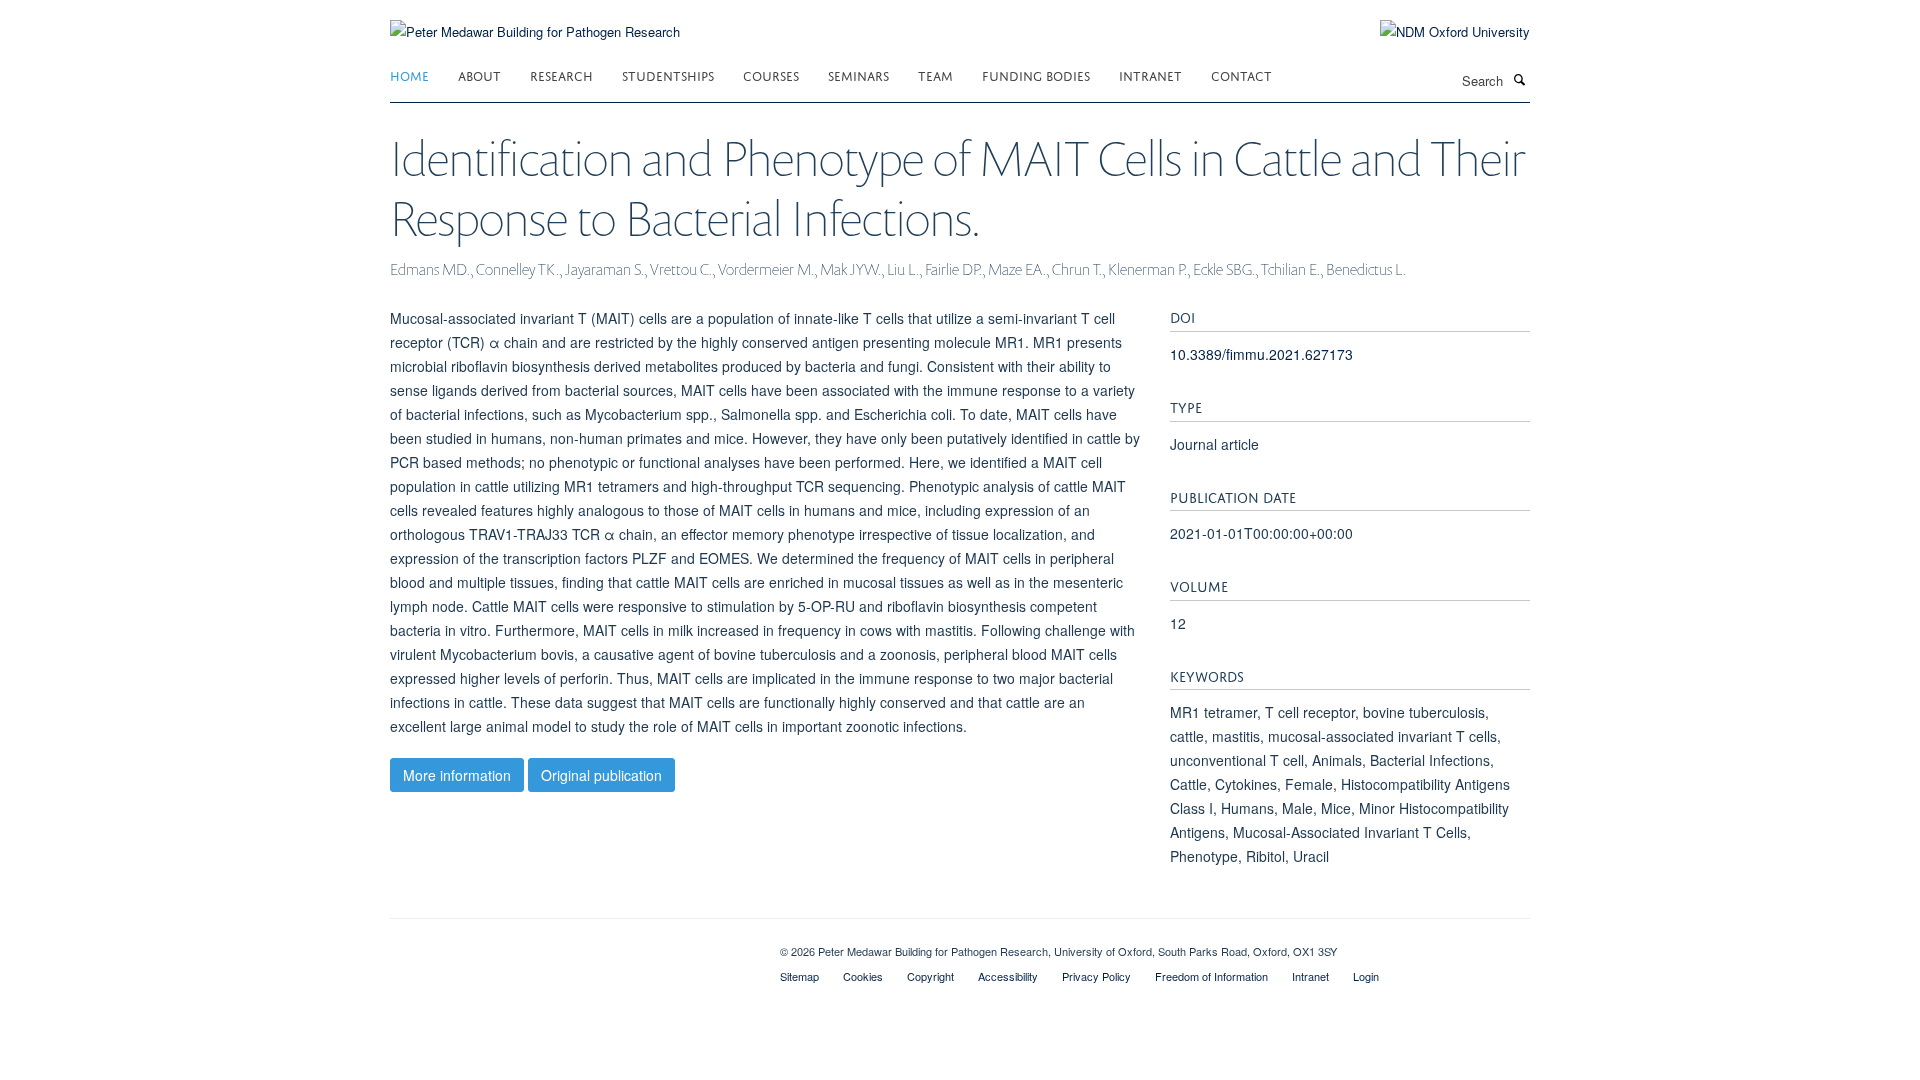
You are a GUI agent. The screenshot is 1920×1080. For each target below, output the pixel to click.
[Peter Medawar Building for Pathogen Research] (535, 19)
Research (561, 74)
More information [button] (457, 775)
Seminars (858, 74)
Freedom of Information (1211, 976)
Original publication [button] (601, 775)
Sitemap (799, 976)
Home (409, 74)
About (479, 74)
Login (1366, 976)
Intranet (1150, 74)
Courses (771, 74)
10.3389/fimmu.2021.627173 (1261, 354)
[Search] (1519, 79)
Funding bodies (1036, 74)
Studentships (668, 74)
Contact (1241, 74)
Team (935, 74)
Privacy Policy (1096, 976)
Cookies (863, 976)
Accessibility (1008, 976)
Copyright (930, 976)
